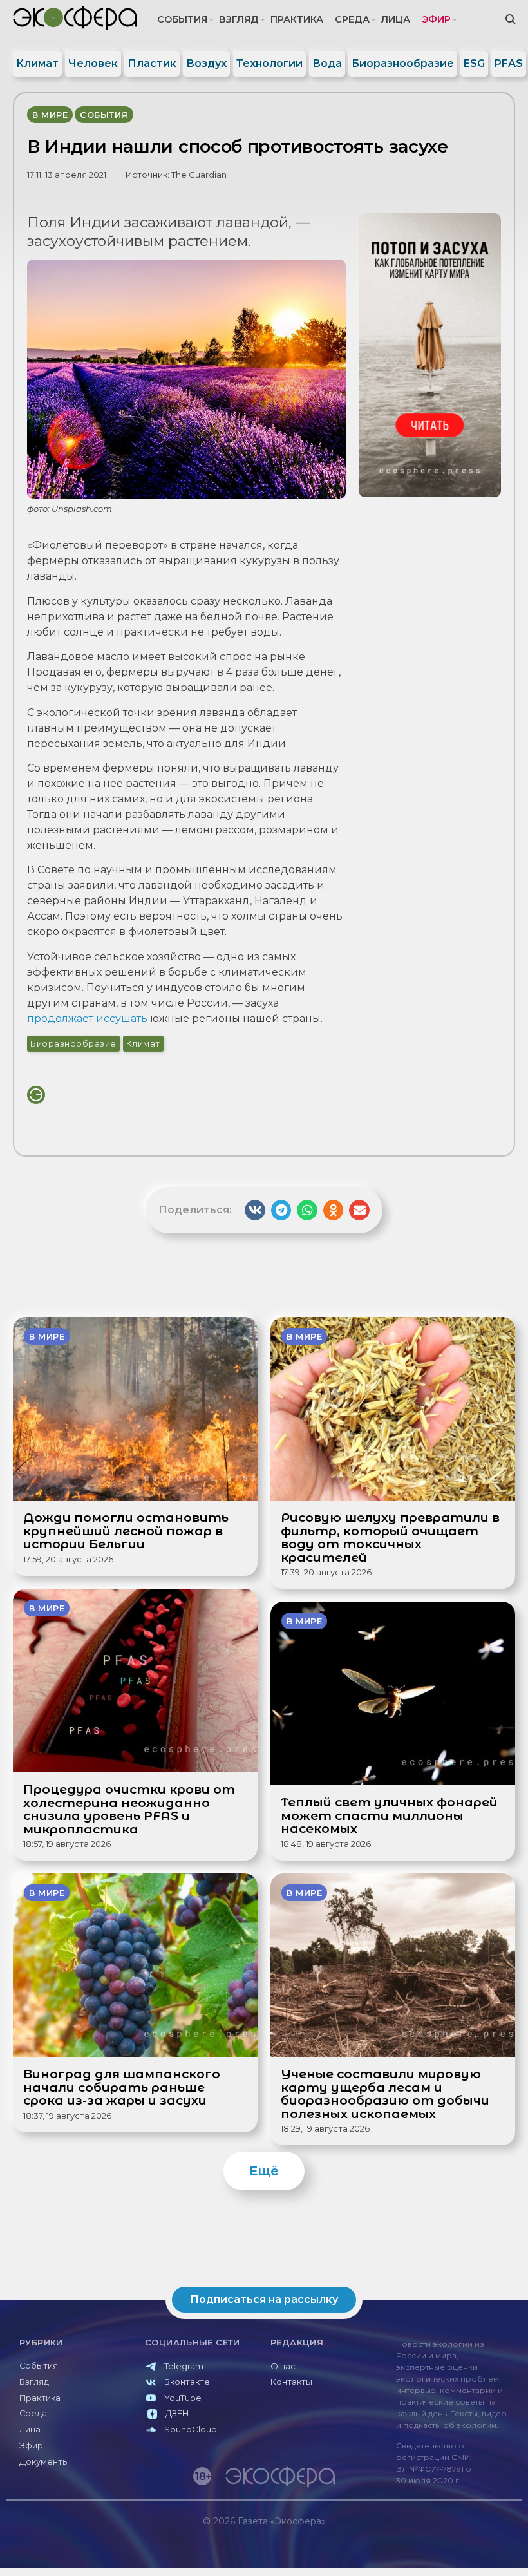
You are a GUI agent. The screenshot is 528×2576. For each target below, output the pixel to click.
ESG (474, 63)
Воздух (206, 63)
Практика (297, 19)
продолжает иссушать (89, 1018)
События (182, 19)
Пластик (152, 63)
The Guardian (199, 175)
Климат (37, 63)
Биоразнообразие (403, 63)
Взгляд (239, 19)
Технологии (269, 63)
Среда (352, 19)
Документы (44, 2462)
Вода (327, 63)
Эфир (436, 19)
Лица (396, 19)
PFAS (509, 63)
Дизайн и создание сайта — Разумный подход (442, 2548)
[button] (255, 1210)
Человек (93, 63)
